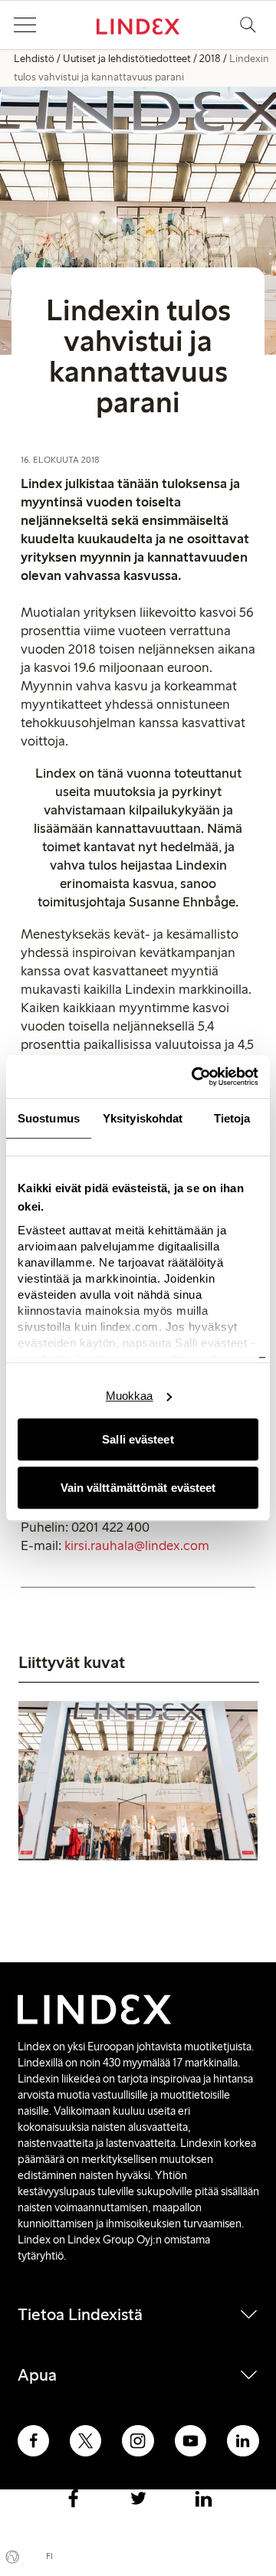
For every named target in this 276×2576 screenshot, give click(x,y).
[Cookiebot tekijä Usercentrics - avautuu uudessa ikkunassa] (195, 1077)
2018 (210, 59)
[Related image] (138, 1783)
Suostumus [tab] (49, 1118)
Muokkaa (130, 1396)
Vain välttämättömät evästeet (138, 1488)
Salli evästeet (138, 1439)
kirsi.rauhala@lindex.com (137, 1545)
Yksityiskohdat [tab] (143, 1118)
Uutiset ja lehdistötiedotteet (127, 59)
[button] (25, 25)
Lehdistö (34, 59)
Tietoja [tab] (232, 1118)
